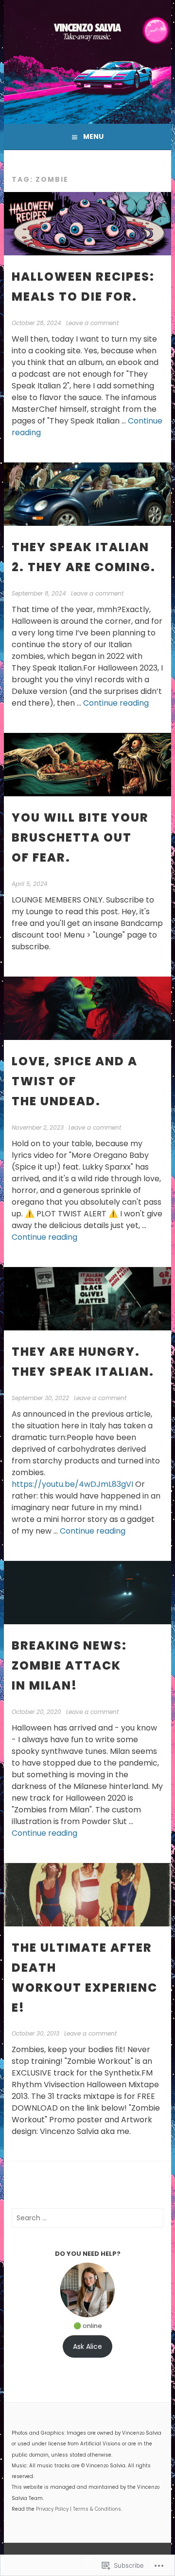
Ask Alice (87, 2346)
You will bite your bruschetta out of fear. (80, 837)
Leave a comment (92, 323)
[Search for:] (87, 2218)
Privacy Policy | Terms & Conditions (79, 2509)
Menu (93, 136)
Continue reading (116, 703)
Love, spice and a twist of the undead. (75, 1081)
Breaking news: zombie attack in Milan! (69, 1665)
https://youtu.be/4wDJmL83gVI (72, 1484)
